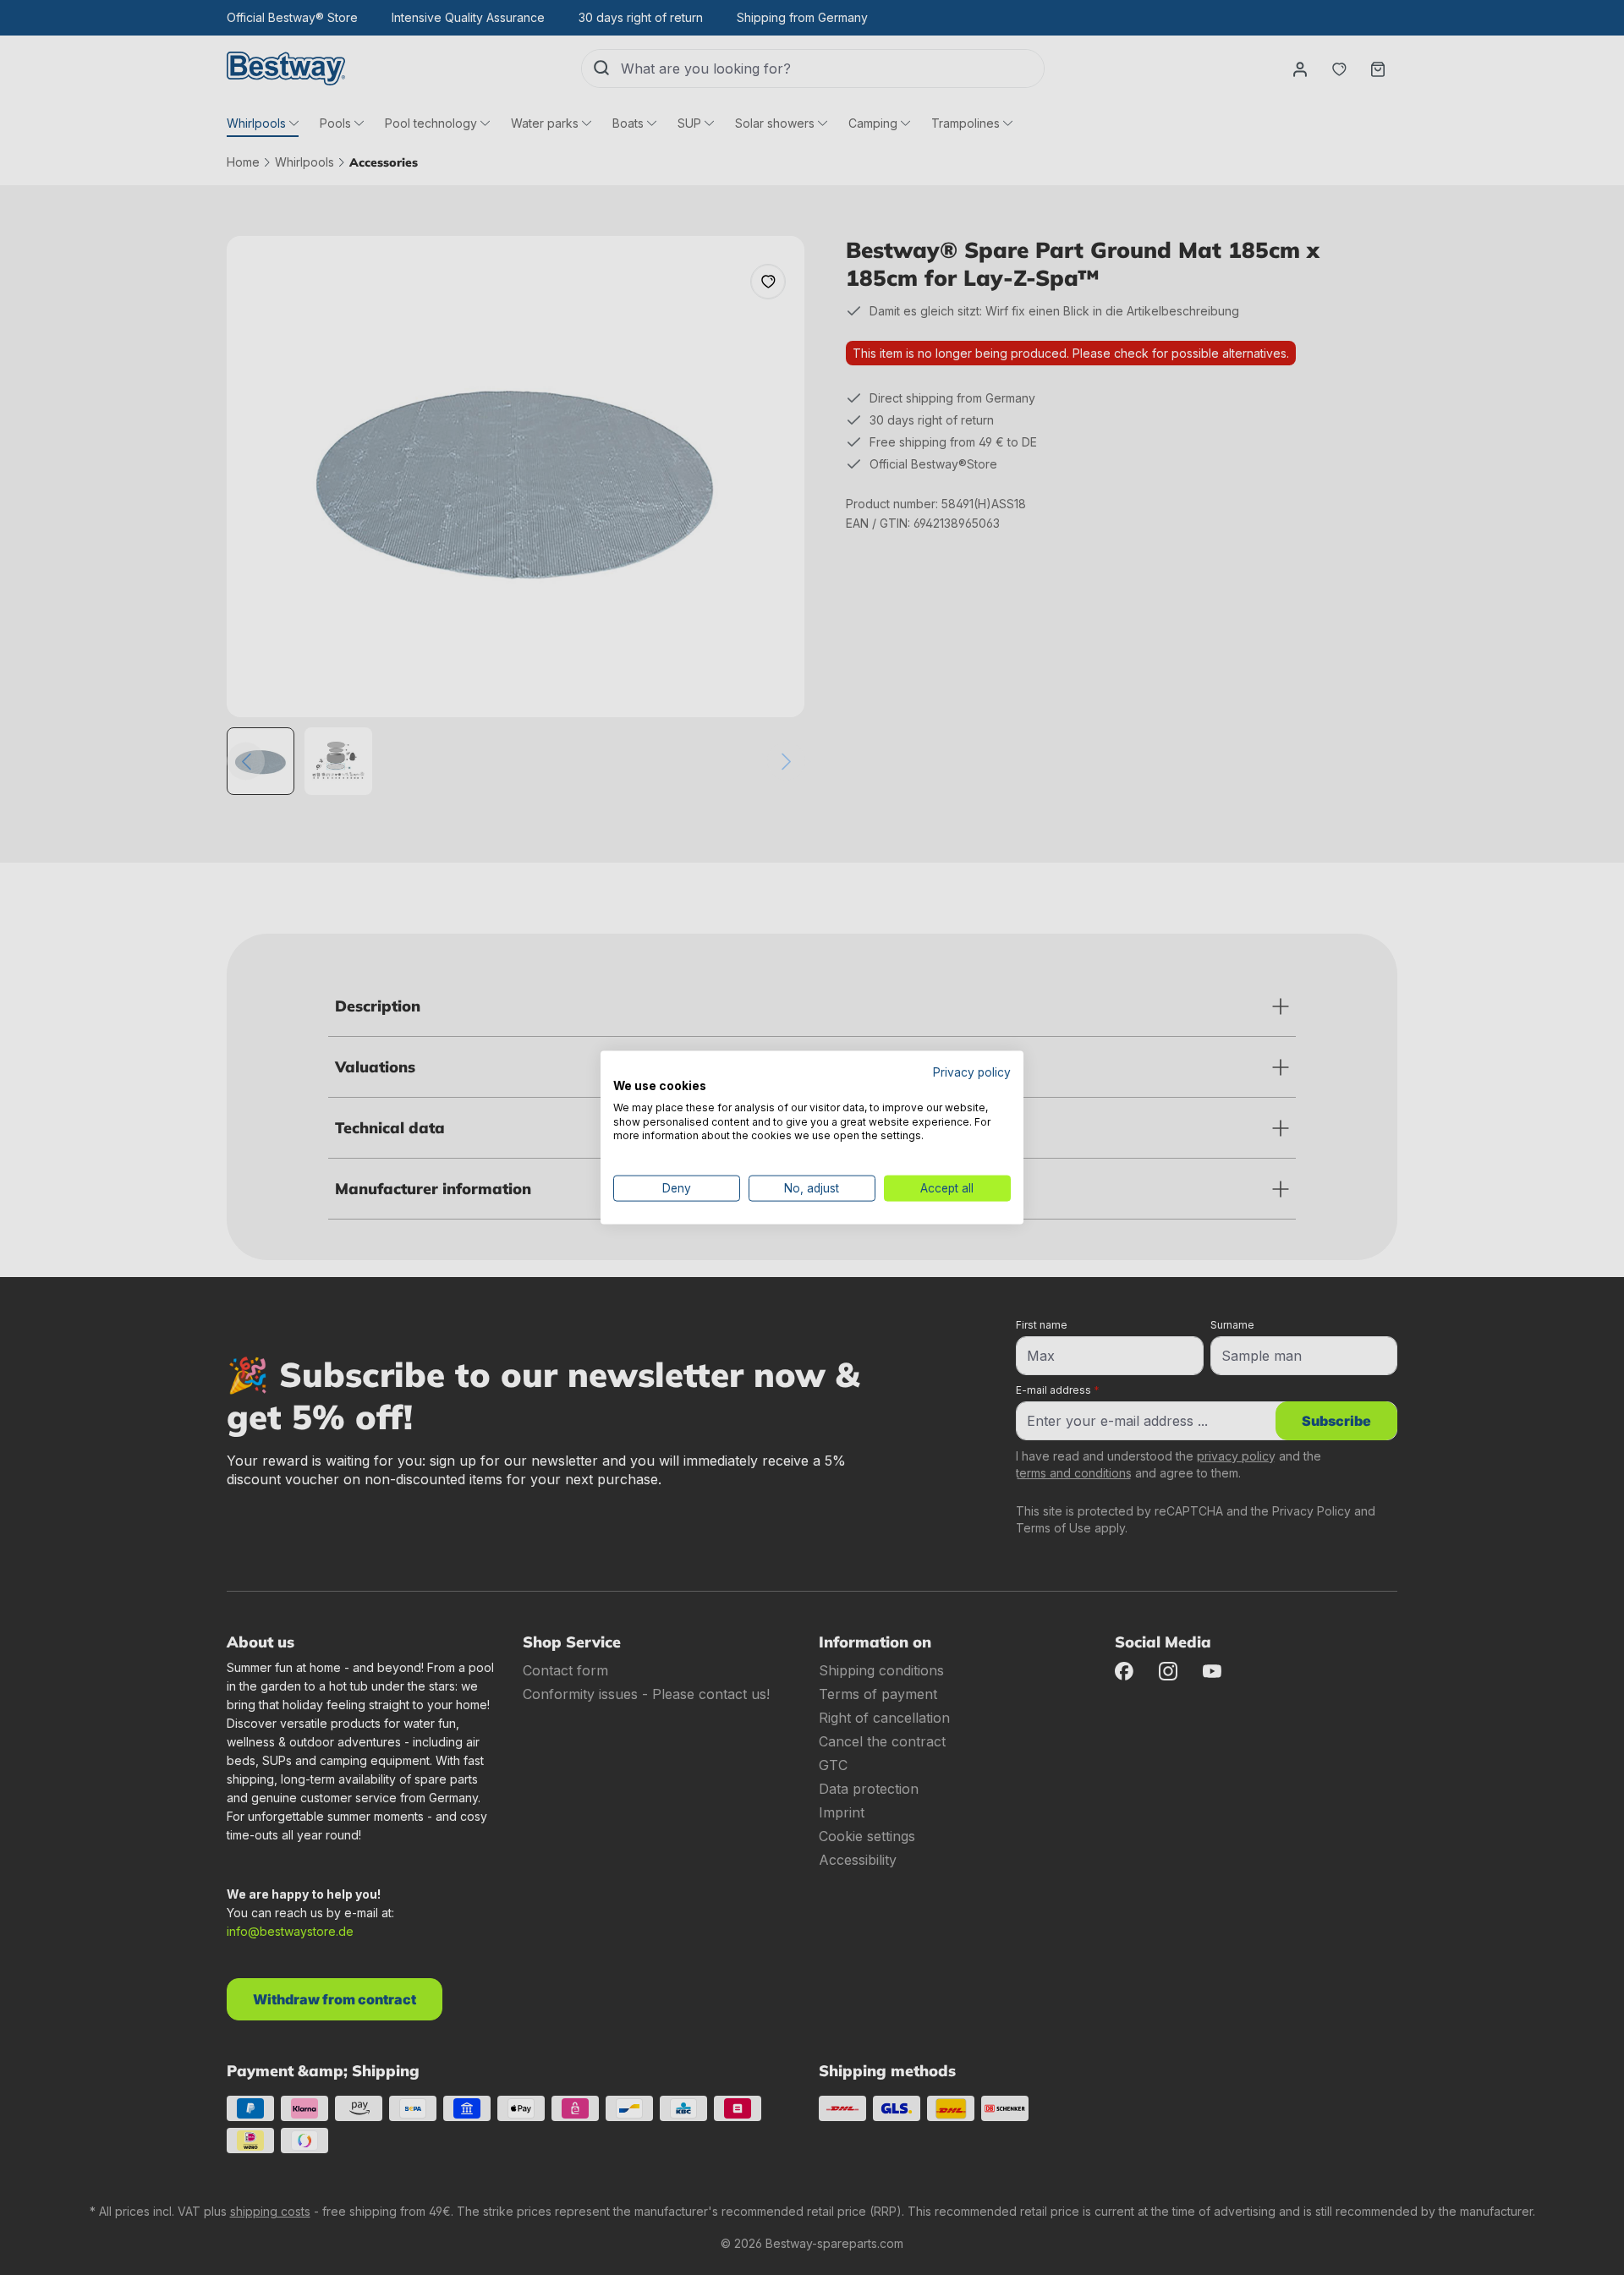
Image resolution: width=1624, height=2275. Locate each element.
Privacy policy (972, 1072)
